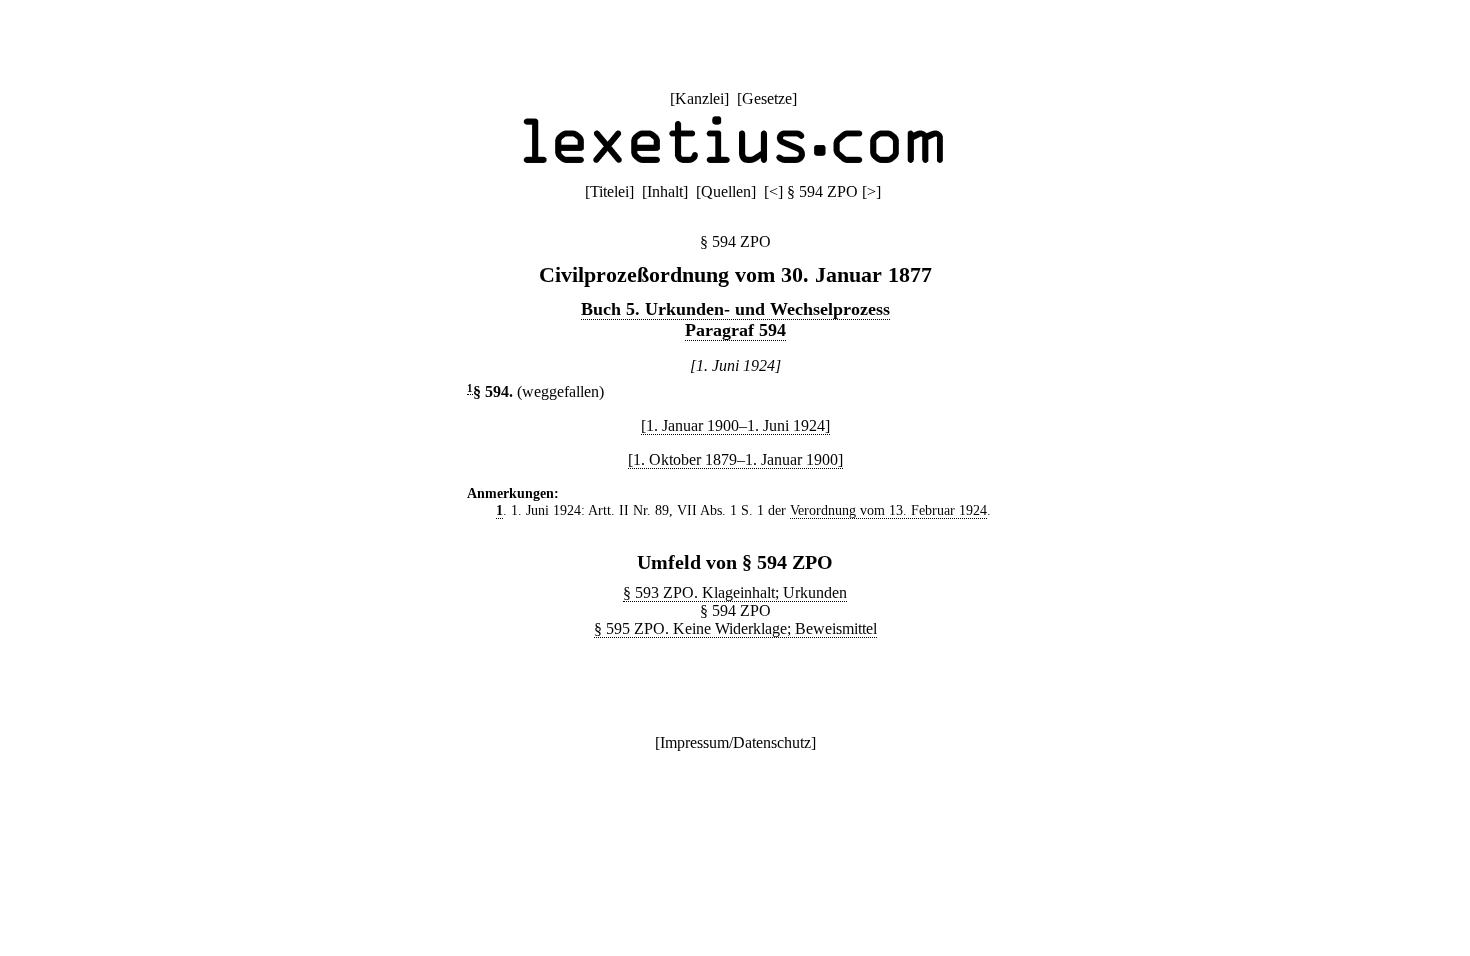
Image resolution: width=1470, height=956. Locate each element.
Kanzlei (699, 98)
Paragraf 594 (735, 330)
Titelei (609, 191)
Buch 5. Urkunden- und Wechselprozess (735, 309)
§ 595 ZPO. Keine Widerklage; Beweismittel (735, 628)
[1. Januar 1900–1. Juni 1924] (735, 425)
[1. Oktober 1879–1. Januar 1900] (735, 459)
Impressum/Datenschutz (735, 742)
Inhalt (665, 191)
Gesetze (767, 98)
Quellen (726, 191)
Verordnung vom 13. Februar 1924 (888, 510)
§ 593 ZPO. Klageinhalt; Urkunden (735, 592)
